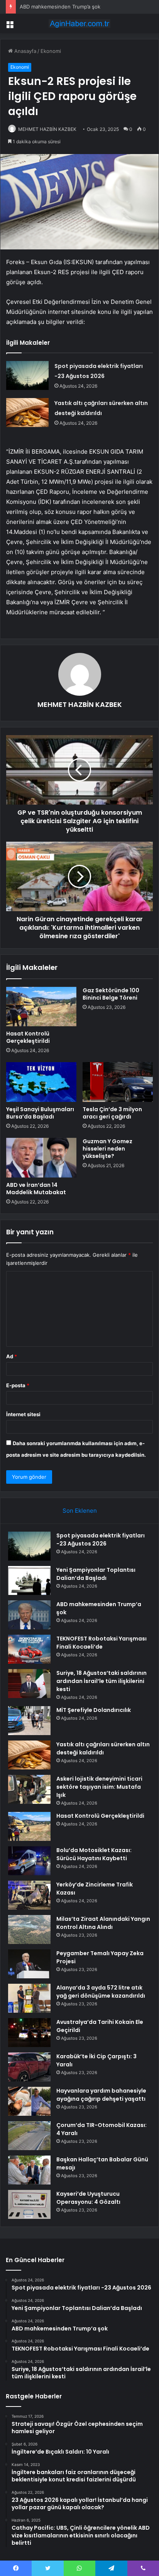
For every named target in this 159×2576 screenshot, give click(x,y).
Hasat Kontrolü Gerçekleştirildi (28, 1037)
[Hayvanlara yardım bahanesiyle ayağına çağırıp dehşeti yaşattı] (29, 2101)
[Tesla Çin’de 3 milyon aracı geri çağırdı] (118, 1082)
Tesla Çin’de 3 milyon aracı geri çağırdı (112, 1113)
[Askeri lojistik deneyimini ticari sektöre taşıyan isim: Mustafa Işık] (29, 1789)
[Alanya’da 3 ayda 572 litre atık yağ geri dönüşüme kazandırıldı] (29, 1998)
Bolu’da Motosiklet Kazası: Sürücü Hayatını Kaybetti (94, 1854)
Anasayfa (25, 51)
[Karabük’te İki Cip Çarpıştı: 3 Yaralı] (29, 2067)
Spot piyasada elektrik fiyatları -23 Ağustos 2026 (101, 1540)
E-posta (18, 1385)
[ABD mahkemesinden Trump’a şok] (29, 1615)
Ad (12, 1356)
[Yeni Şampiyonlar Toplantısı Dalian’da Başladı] (29, 1580)
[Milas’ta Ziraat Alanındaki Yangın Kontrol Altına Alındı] (29, 1929)
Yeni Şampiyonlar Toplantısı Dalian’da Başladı (96, 1574)
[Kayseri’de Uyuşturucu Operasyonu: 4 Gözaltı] (29, 2204)
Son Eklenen (80, 1511)
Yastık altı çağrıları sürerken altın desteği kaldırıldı (103, 1748)
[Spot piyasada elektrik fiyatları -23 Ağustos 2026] (27, 375)
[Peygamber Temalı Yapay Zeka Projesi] (29, 1964)
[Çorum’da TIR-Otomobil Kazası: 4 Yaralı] (29, 2136)
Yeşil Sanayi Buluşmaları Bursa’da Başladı (40, 1113)
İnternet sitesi (23, 1414)
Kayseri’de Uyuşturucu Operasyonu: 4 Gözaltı (88, 2198)
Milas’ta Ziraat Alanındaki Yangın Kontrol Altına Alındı (103, 1923)
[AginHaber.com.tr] (79, 24)
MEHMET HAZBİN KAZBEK (47, 129)
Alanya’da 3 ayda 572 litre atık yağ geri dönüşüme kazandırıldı (101, 1992)
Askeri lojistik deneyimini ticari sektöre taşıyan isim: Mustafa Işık (99, 1787)
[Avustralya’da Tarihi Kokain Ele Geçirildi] (29, 2033)
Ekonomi (51, 51)
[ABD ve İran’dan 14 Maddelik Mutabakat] (41, 1158)
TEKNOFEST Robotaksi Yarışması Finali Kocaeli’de (101, 1643)
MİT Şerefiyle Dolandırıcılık (94, 1710)
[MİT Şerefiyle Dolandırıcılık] (29, 1721)
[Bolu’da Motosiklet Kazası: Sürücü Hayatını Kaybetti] (29, 1861)
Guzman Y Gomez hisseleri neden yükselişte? (107, 1149)
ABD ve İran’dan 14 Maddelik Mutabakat (36, 1189)
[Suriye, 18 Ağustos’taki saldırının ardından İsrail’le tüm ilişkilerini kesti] (29, 1684)
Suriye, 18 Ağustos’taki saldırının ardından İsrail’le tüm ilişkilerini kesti (101, 1681)
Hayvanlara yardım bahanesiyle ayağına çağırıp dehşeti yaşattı (101, 2095)
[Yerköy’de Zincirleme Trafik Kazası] (29, 1895)
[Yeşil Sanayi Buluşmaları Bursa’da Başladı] (41, 1082)
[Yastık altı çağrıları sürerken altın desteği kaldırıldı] (27, 413)
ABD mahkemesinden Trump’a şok (60, 7)
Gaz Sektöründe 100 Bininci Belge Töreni (111, 994)
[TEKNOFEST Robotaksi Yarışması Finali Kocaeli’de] (29, 1649)
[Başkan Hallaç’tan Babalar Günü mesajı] (29, 2170)
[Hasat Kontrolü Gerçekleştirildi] (41, 1007)
